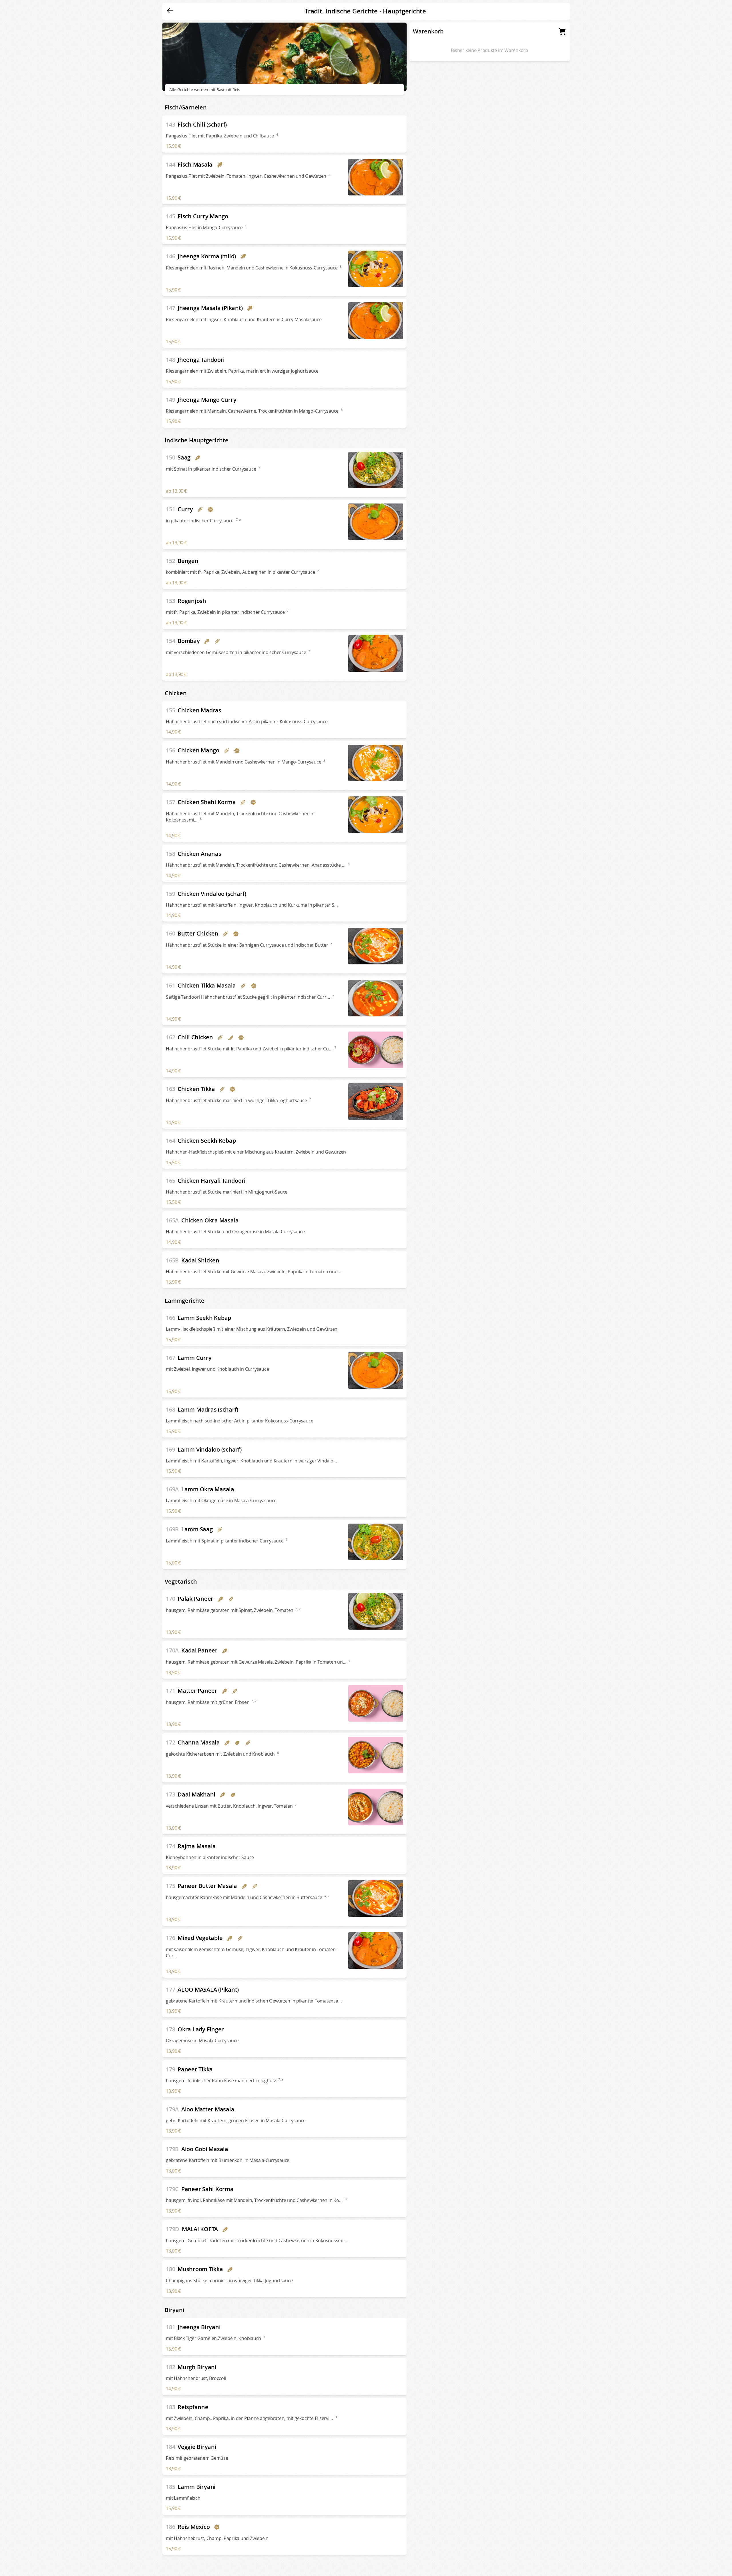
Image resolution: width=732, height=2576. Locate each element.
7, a (238, 519)
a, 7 (298, 1609)
